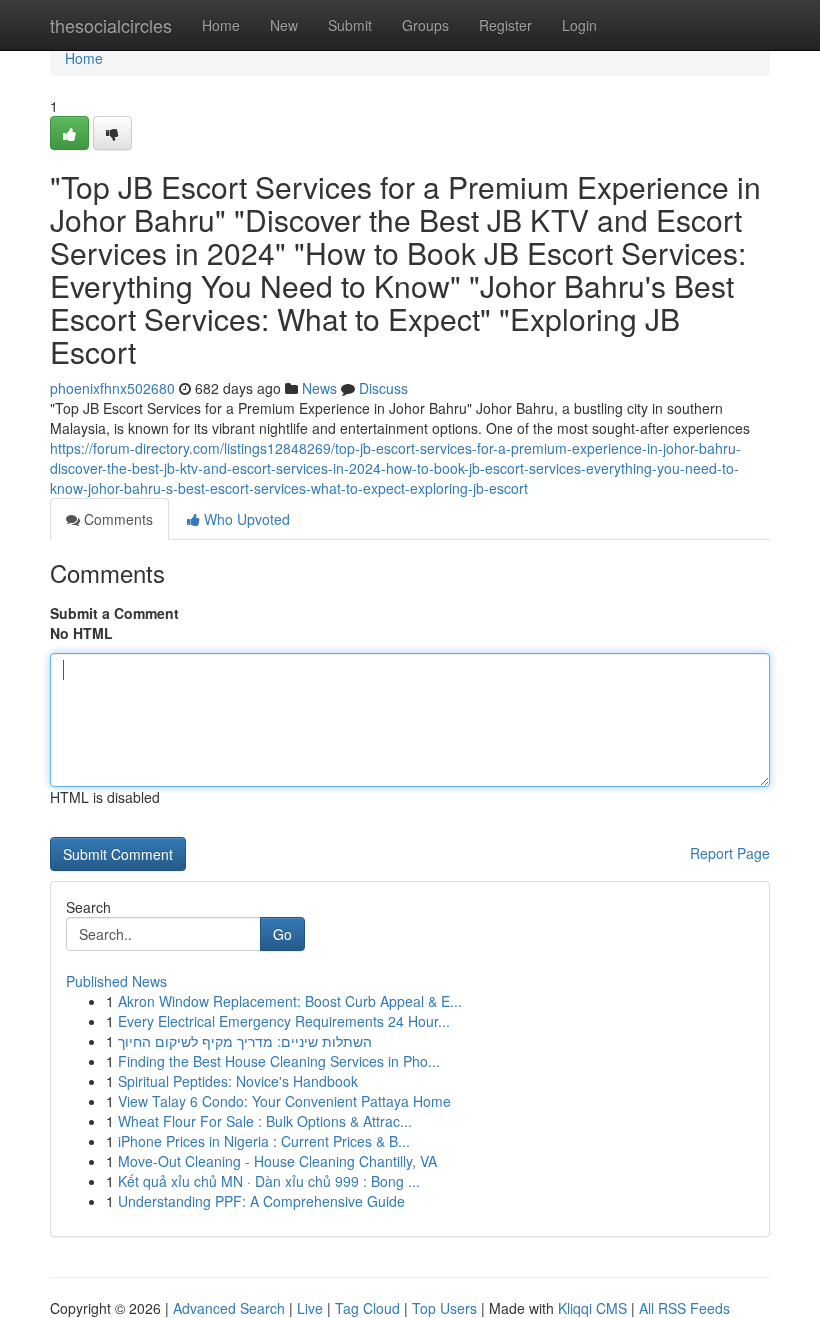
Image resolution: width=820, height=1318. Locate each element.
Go (282, 934)
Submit (350, 25)
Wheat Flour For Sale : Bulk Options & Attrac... (265, 1121)
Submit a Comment (114, 613)
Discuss (383, 388)
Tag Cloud (367, 1308)
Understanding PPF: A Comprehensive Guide (261, 1201)
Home (221, 25)
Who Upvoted (245, 519)
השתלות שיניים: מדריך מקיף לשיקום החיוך (245, 1041)
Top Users (444, 1308)
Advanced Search (229, 1308)
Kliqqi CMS (592, 1308)
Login (579, 25)
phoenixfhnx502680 (112, 388)
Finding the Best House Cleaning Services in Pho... (279, 1061)
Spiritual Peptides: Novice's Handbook (238, 1081)
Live (310, 1308)
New (284, 25)
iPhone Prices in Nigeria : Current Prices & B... (264, 1141)
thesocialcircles (111, 25)
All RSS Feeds (684, 1308)
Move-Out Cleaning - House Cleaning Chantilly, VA (277, 1161)
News (319, 388)
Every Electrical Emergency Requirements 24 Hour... (284, 1021)
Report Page (730, 853)
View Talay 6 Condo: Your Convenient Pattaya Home (284, 1101)
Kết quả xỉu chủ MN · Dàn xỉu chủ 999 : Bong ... (269, 1181)
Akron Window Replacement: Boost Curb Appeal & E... (290, 1001)
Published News (116, 981)
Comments (116, 519)
